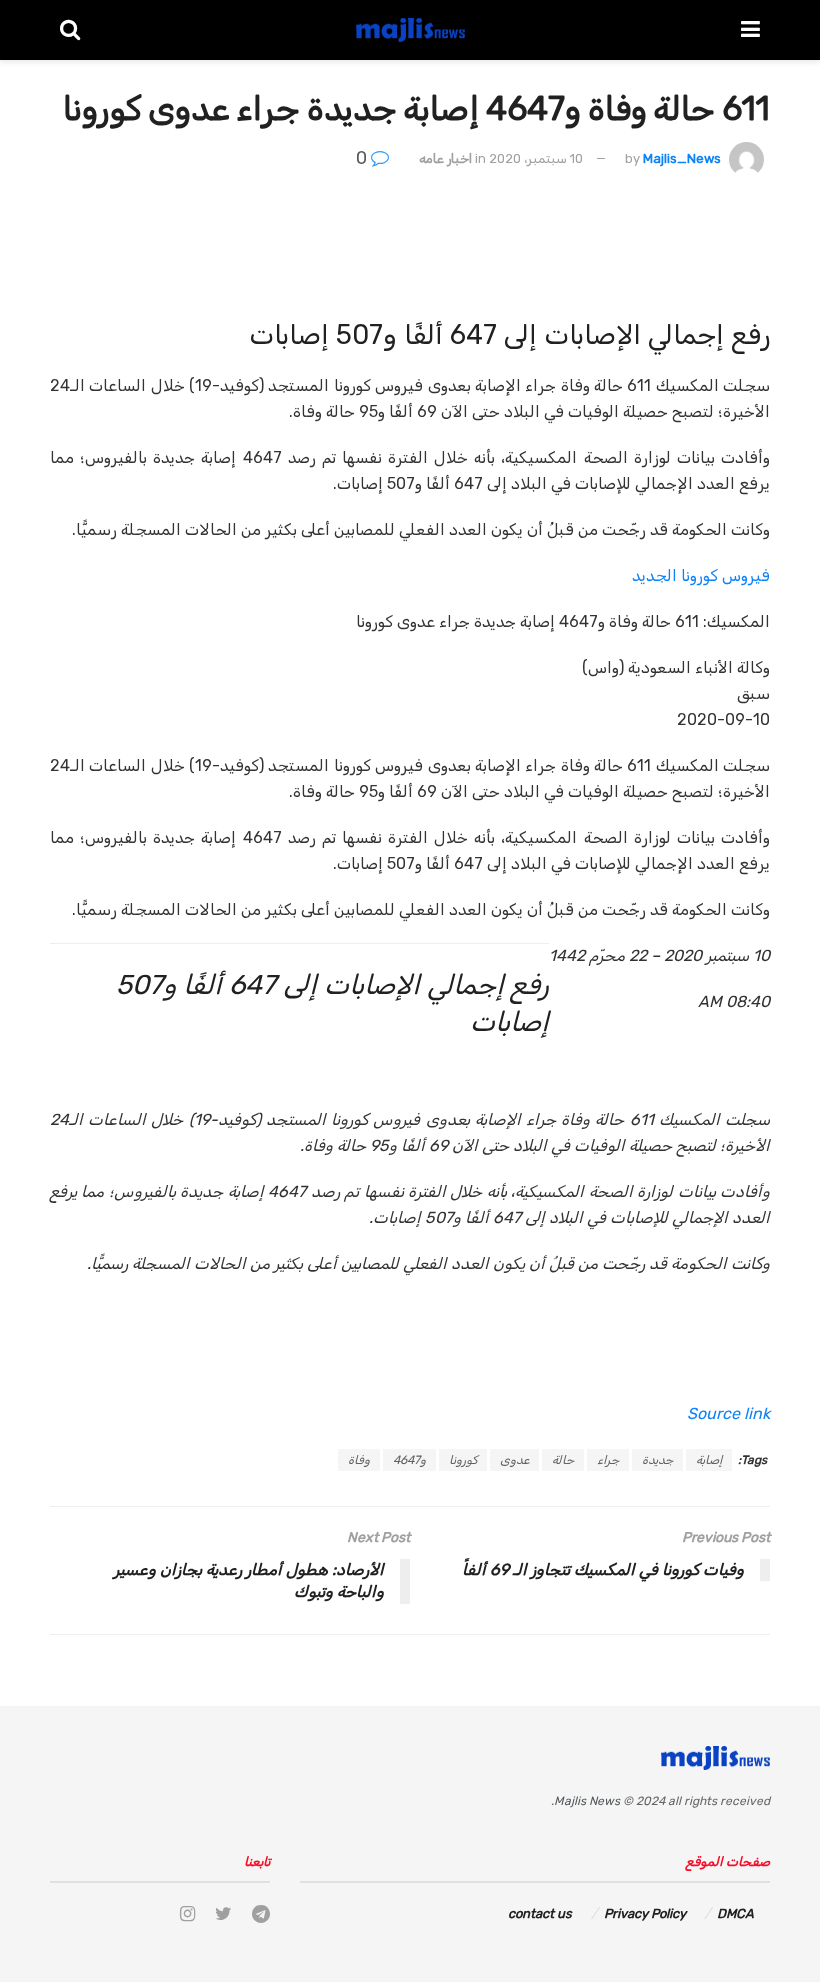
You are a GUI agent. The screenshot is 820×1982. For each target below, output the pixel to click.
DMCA (735, 1913)
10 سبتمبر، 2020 (536, 158)
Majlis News (587, 1801)
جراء (608, 1460)
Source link (728, 1413)
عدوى (514, 1460)
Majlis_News (682, 158)
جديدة (657, 1460)
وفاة (359, 1460)
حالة (563, 1460)
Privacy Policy (645, 1913)
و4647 (409, 1460)
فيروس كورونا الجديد (701, 575)
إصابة (709, 1460)
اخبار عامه (445, 158)
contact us (540, 1913)
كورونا (463, 1460)
